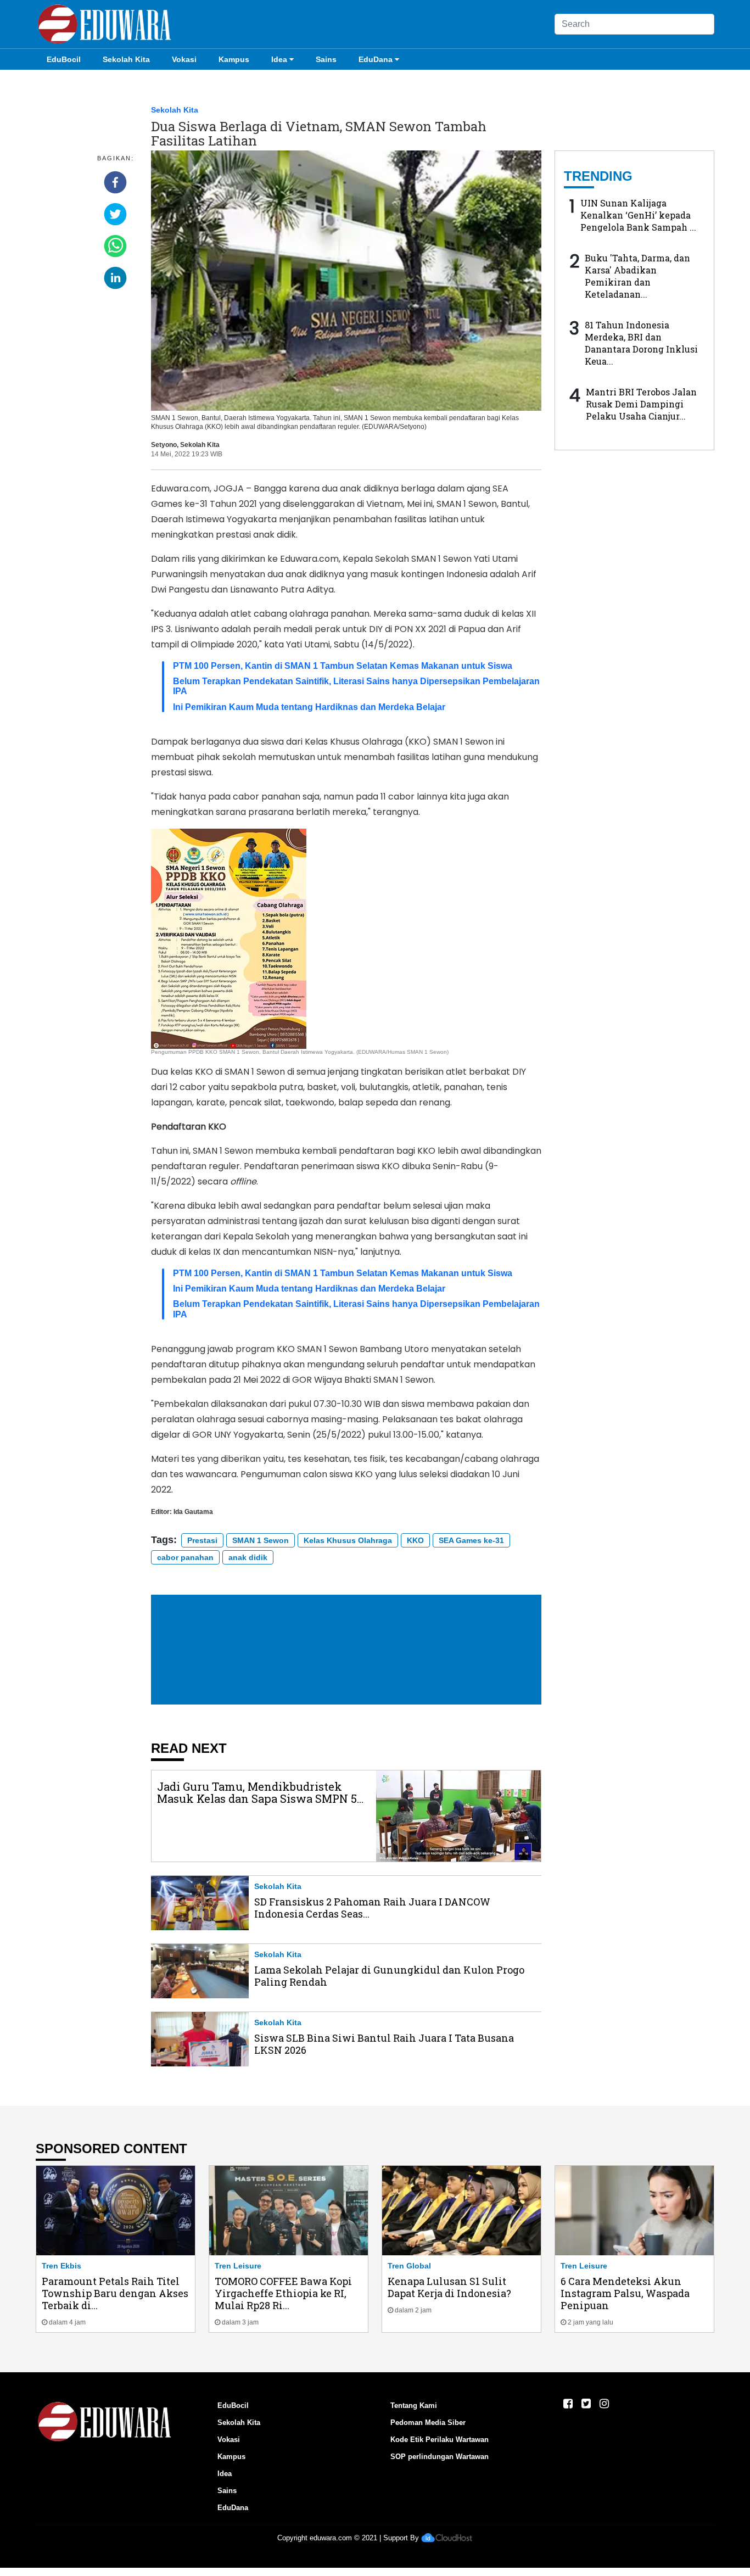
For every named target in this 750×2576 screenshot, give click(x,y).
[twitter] (115, 214)
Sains (326, 59)
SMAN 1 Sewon (261, 1540)
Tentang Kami (414, 2405)
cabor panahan (185, 1557)
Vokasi (184, 59)
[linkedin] (115, 278)
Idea (279, 59)
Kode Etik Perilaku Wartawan (440, 2440)
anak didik (248, 1557)
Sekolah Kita (126, 59)
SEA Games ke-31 (471, 1540)
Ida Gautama (193, 1512)
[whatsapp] (115, 246)
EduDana (376, 59)
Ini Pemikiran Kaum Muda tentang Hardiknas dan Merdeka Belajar (309, 707)
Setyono (164, 445)
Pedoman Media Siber (428, 2423)
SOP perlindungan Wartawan (440, 2457)
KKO (415, 1540)
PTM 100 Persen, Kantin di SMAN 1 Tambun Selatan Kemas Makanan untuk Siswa (343, 666)
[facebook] (115, 182)
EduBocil (64, 59)
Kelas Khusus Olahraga (348, 1540)
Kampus (234, 59)
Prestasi (202, 1540)
